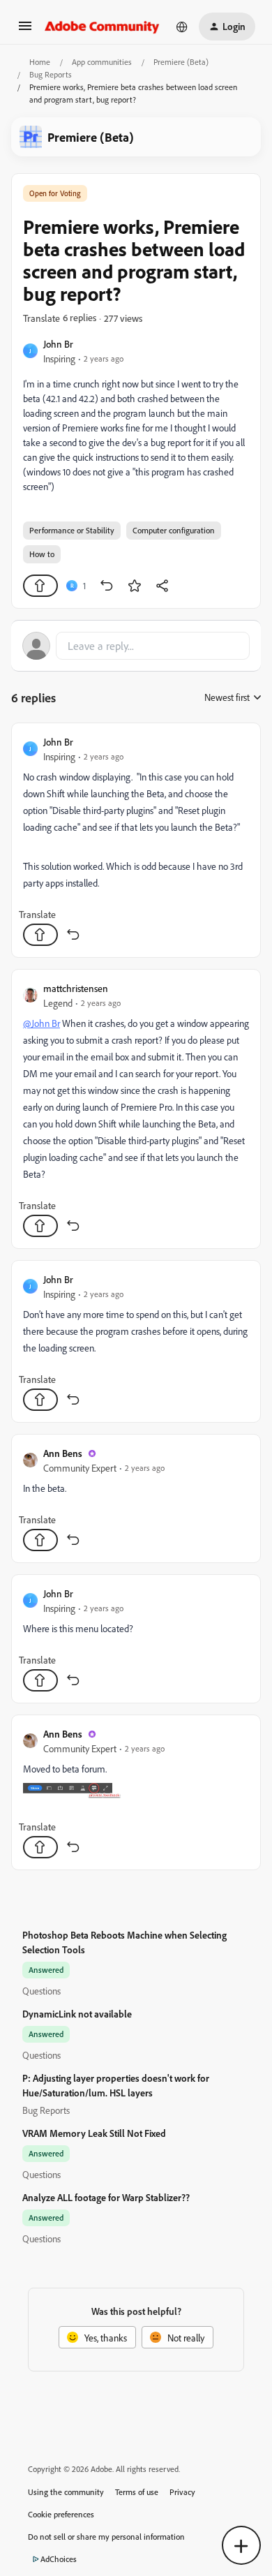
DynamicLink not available (77, 2014)
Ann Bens (63, 1453)
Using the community (66, 2492)
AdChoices (59, 2559)
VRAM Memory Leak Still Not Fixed (94, 2133)
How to (42, 554)
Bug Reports (51, 74)
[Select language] (182, 27)
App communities (102, 62)
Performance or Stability (72, 530)
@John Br (41, 1023)
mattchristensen (76, 988)
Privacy (182, 2492)
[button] (25, 30)
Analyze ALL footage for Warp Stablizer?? (106, 2197)
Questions (41, 1991)
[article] (136, 840)
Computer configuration (174, 530)
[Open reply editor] (136, 646)
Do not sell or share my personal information (106, 2537)
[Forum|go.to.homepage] (102, 27)
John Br (58, 344)
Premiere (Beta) (181, 62)
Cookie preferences (61, 2514)
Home (40, 62)
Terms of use (137, 2492)
